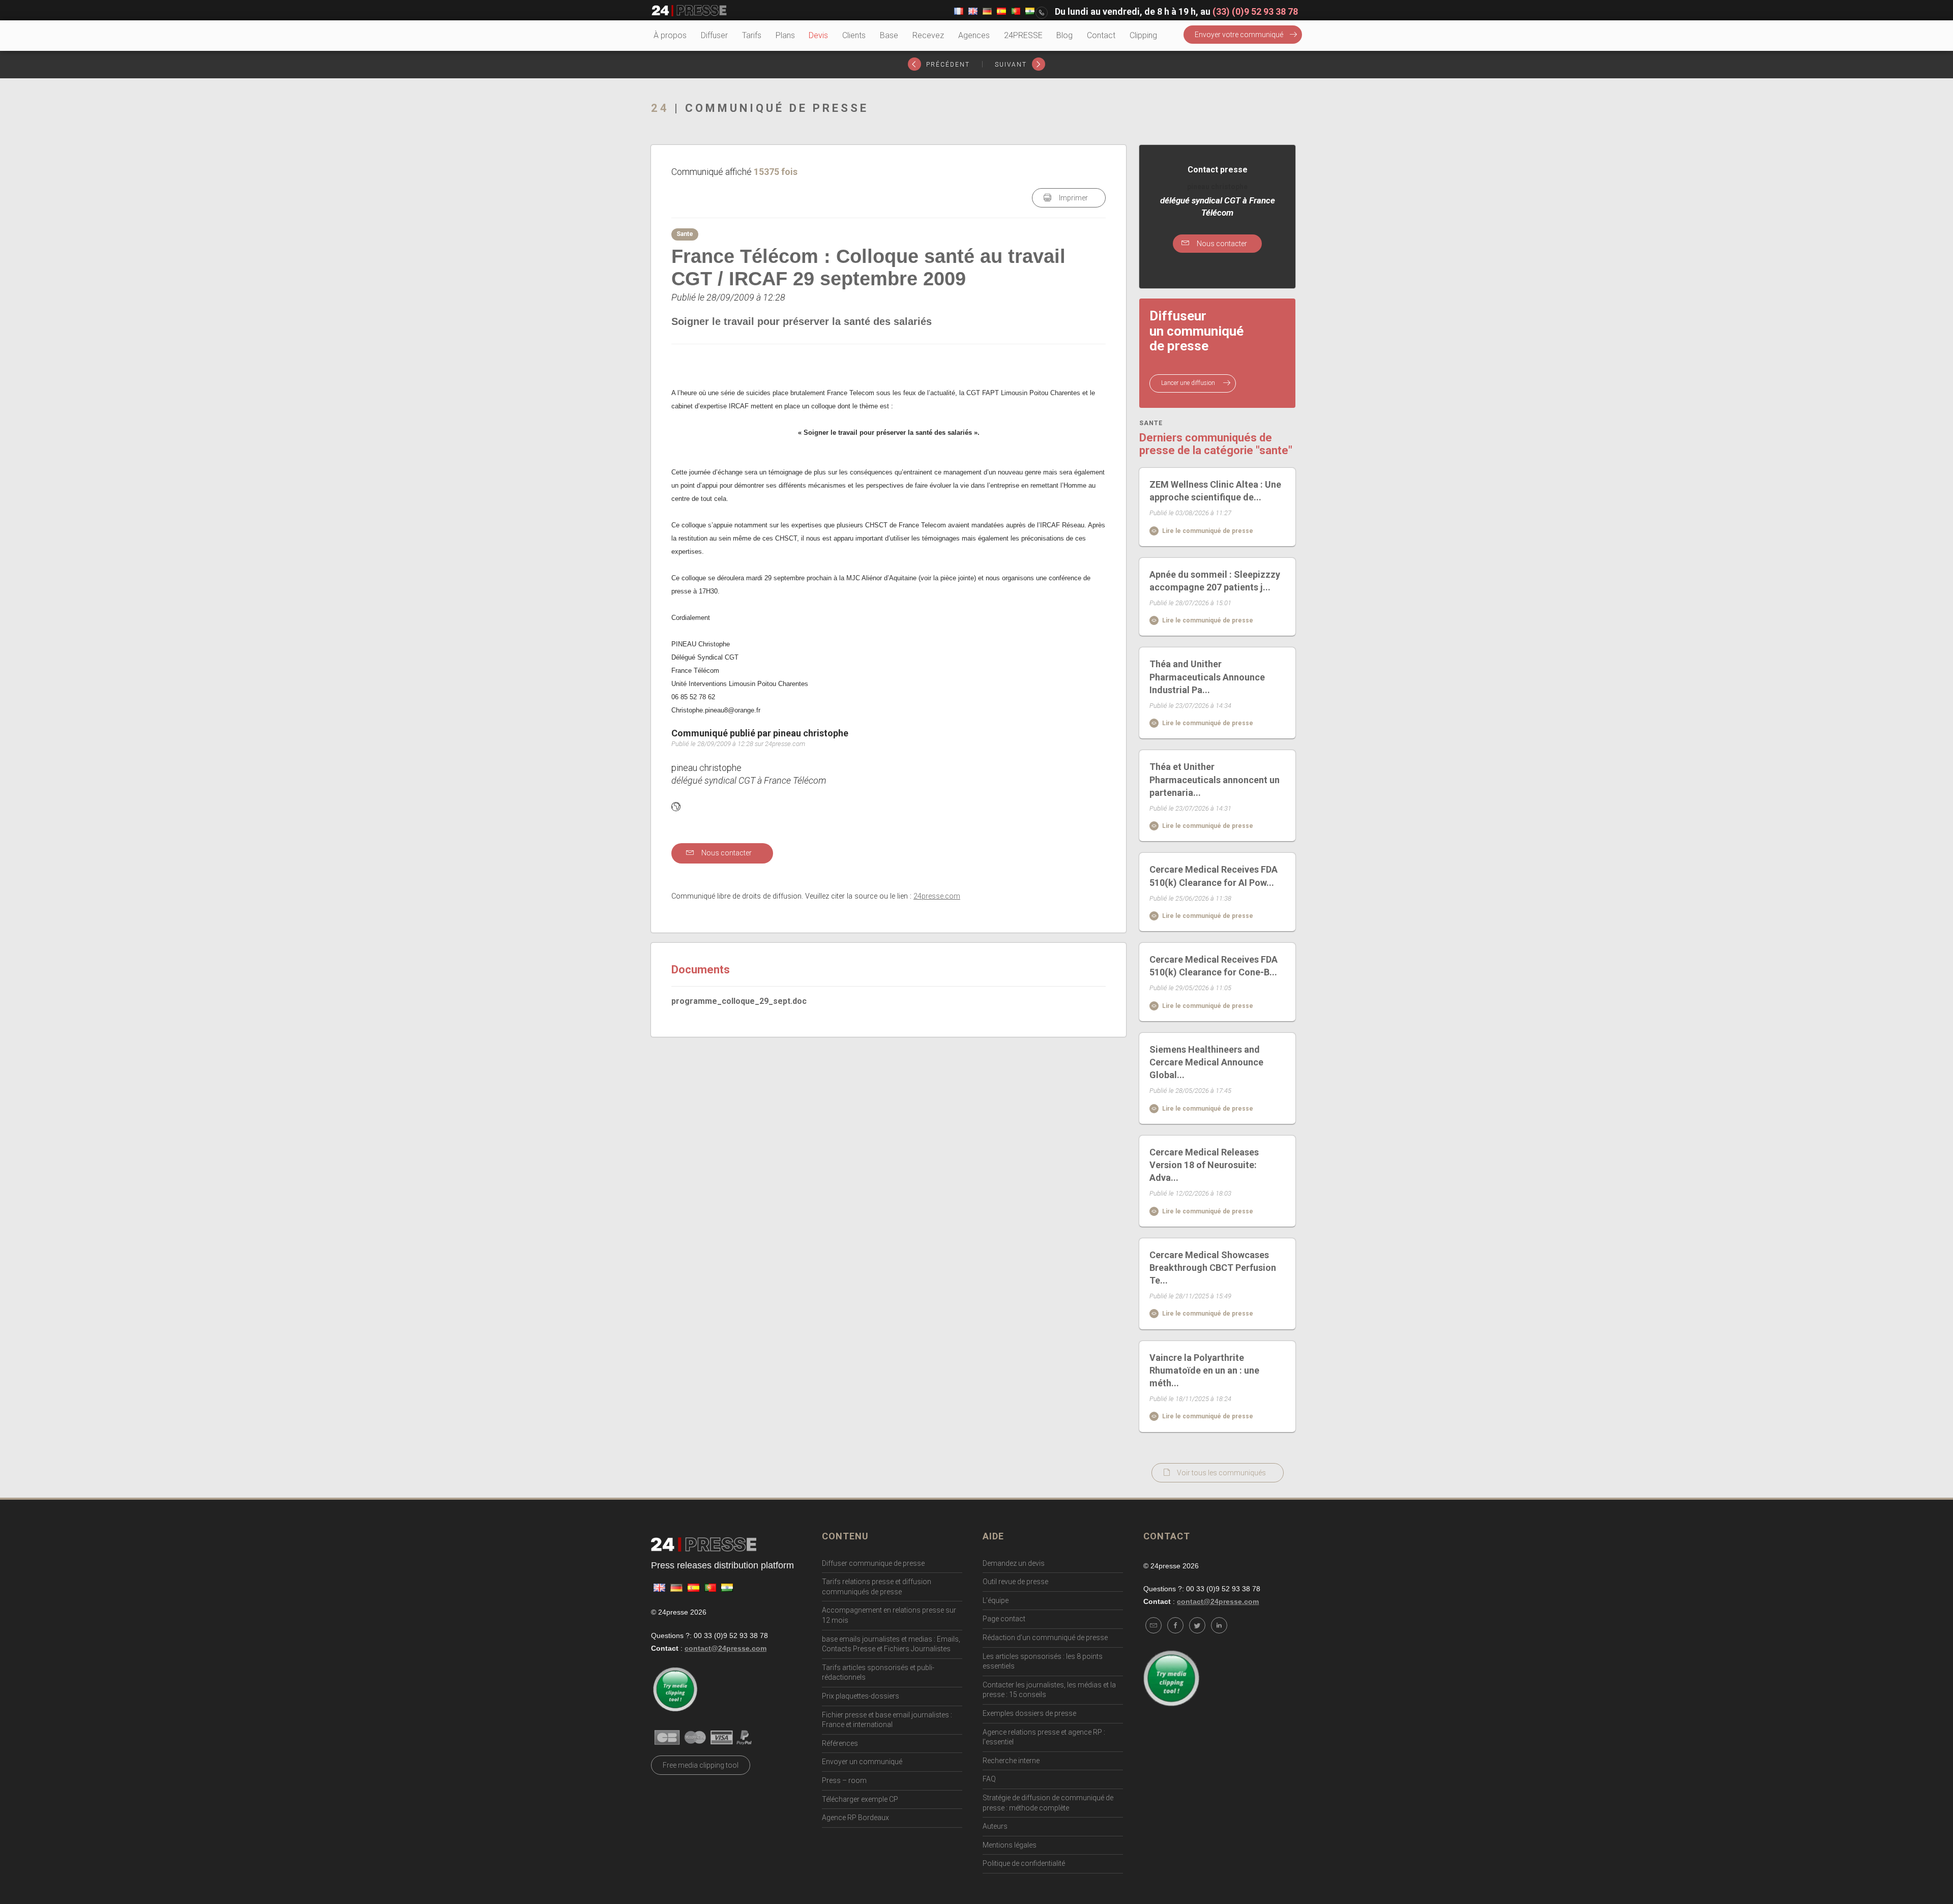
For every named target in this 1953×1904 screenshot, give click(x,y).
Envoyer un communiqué (862, 1762)
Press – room (844, 1780)
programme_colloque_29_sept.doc (739, 1001)
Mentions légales (1010, 1845)
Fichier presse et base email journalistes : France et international (887, 1720)
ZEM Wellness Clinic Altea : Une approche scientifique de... (1215, 491)
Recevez (928, 35)
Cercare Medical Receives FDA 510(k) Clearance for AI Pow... (1214, 876)
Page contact (1004, 1619)
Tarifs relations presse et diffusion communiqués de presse (877, 1587)
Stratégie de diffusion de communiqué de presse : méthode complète (1048, 1803)
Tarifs (752, 35)
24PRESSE (1023, 35)
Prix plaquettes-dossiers (861, 1696)
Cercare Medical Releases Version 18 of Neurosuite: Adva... (1204, 1165)
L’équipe (996, 1600)
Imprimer (1073, 198)
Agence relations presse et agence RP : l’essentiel (1044, 1737)
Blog (1064, 35)
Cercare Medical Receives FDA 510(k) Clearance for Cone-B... (1214, 966)
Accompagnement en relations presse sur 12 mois (889, 1615)
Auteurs (995, 1826)
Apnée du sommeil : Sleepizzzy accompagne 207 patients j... (1215, 581)
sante (1151, 423)
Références (840, 1743)
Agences (974, 35)
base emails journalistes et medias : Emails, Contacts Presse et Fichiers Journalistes (891, 1644)
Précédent (947, 65)
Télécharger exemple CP (860, 1799)
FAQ (989, 1779)
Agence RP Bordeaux (855, 1818)
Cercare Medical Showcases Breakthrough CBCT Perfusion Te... (1213, 1268)
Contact (1101, 35)
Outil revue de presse (1015, 1582)
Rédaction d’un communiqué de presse (1045, 1638)
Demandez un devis (1014, 1563)
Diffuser (714, 35)
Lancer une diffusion (1189, 383)
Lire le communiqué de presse (1207, 531)
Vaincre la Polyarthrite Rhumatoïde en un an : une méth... (1204, 1370)
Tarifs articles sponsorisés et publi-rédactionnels (878, 1673)
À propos (670, 35)
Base (889, 35)
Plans (785, 35)
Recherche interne (1011, 1761)
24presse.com (937, 896)
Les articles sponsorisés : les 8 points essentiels (1043, 1661)
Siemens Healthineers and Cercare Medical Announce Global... (1206, 1062)
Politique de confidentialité (1024, 1863)
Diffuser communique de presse (873, 1563)
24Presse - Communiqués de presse (689, 11)
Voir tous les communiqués (1221, 1473)
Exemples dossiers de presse (1029, 1713)
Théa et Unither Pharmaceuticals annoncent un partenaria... (1215, 779)
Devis (818, 35)
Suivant (1012, 65)
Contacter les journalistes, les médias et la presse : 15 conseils (1049, 1690)
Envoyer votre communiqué (1239, 35)
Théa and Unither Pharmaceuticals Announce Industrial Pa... (1207, 677)
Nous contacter (726, 853)
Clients (854, 35)
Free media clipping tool (701, 1765)
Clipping (1143, 35)
